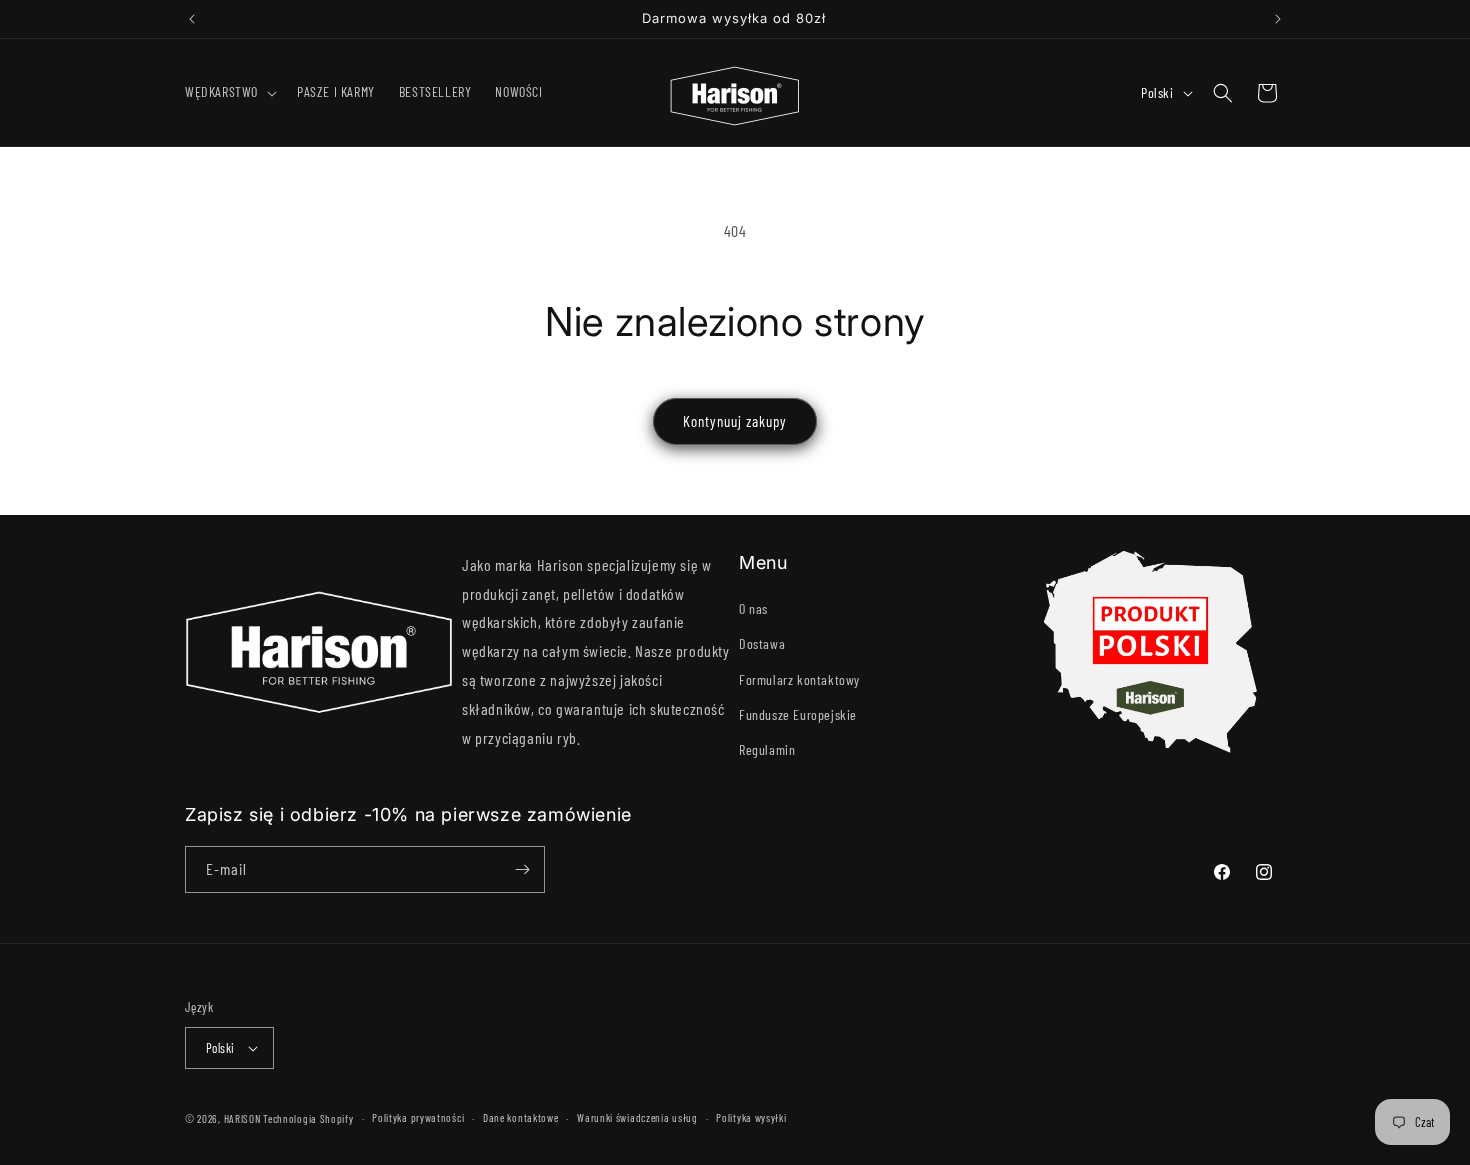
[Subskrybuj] (522, 869)
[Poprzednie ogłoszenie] (192, 19)
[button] (229, 92)
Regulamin (767, 749)
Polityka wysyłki (751, 1117)
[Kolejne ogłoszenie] (1278, 19)
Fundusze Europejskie (798, 714)
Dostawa (762, 643)
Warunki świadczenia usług (637, 1117)
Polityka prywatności (418, 1117)
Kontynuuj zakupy (735, 421)
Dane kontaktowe (521, 1117)
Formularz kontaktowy (799, 679)
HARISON (242, 1118)
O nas (753, 608)
